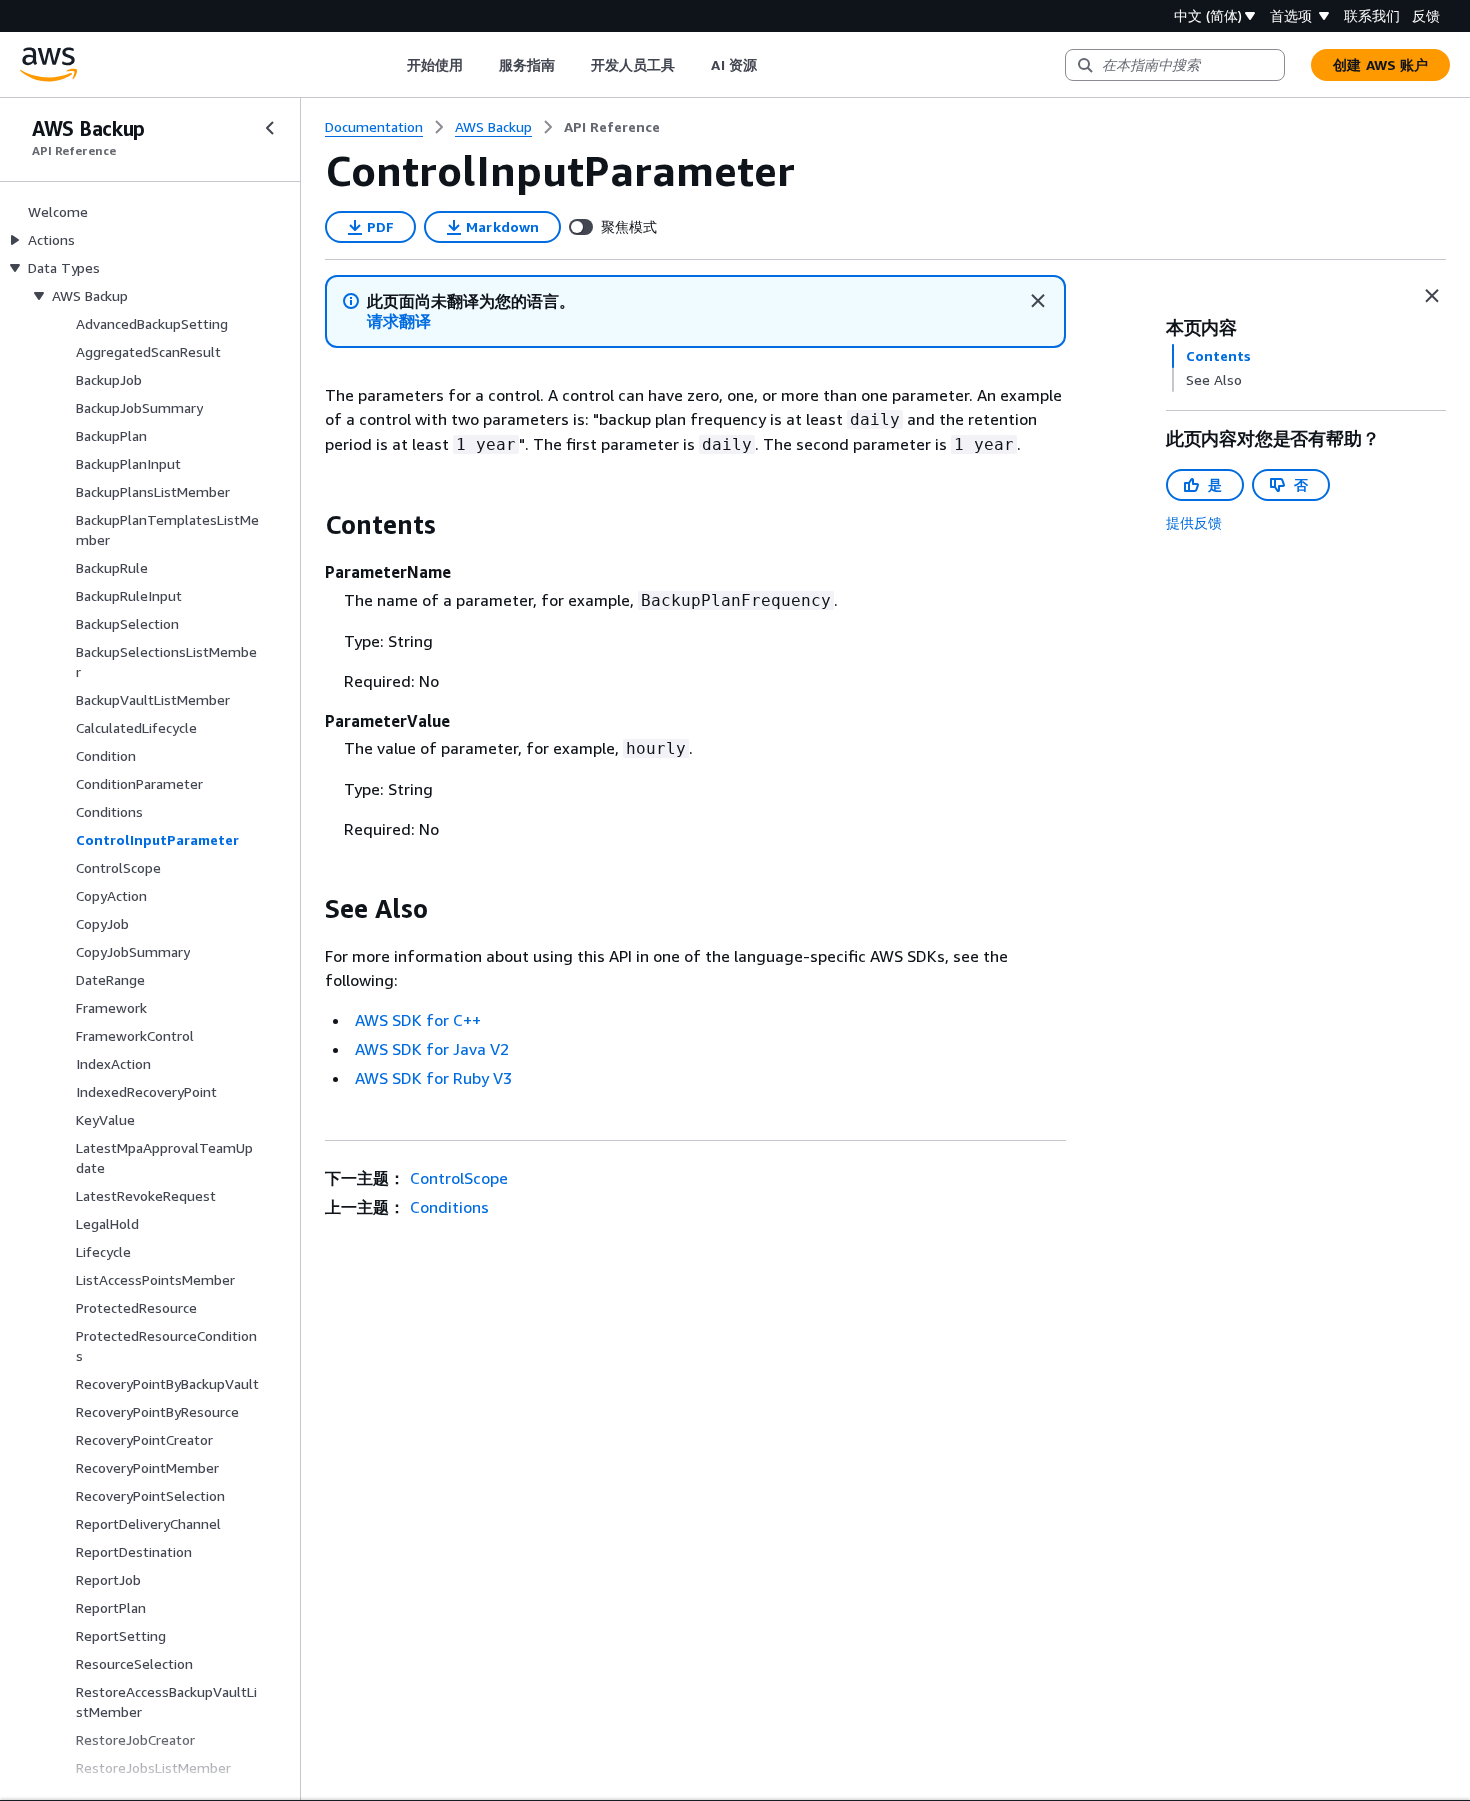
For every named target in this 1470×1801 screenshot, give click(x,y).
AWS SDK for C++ (418, 1020)
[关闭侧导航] (270, 128)
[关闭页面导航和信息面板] (1432, 296)
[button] (399, 321)
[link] (612, 127)
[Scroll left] (391, 65)
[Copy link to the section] (309, 525)
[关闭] (1038, 301)
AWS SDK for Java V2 (432, 1049)
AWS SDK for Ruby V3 (433, 1078)
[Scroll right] (771, 65)
